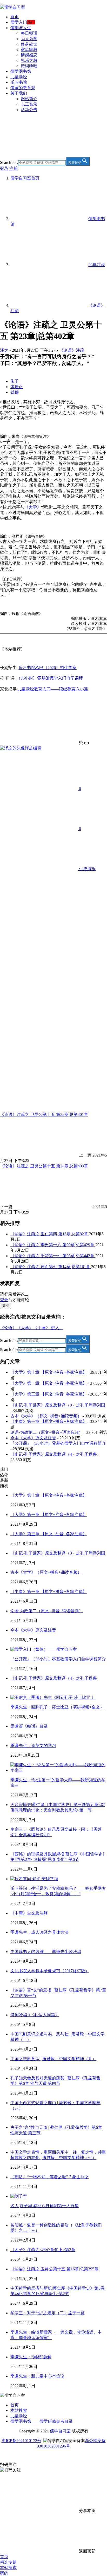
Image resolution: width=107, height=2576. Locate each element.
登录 (4, 168)
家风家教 (29, 50)
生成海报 (87, 869)
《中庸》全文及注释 (29, 1913)
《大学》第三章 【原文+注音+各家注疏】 (49, 1394)
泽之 (4, 350)
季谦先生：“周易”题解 (31, 2357)
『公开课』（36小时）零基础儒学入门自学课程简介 (58, 1443)
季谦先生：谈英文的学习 (33, 1746)
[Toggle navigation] (2, 4)
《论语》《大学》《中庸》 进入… (32, 1328)
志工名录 (29, 104)
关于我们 (19, 93)
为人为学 (29, 39)
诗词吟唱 (29, 66)
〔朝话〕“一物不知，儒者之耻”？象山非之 (50, 2177)
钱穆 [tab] (15, 392)
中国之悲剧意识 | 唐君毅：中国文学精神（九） (53, 2059)
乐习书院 (19, 82)
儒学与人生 (21, 28)
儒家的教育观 (23, 88)
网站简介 (29, 99)
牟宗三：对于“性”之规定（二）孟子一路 (48, 2313)
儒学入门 (19, 22)
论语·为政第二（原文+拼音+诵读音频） (47, 1432)
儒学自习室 (60, 2431)
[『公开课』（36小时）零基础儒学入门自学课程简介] (44, 1649)
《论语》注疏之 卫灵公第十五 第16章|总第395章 (54, 2269)
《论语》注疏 (72, 350)
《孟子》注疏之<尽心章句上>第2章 (43, 2250)
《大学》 (33, 507)
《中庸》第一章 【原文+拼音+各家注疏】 (49, 1421)
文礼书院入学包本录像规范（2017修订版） (50, 1971)
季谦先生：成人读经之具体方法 (39, 1932)
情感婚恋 (29, 55)
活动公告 (29, 110)
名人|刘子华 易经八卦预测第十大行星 (45, 2206)
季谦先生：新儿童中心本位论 (37, 2376)
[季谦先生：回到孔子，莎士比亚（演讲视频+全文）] (53, 1697)
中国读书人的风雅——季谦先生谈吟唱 (46, 1952)
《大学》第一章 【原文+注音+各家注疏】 (49, 1383)
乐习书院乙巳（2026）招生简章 (48, 668)
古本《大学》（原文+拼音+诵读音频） (46, 1416)
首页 (15, 17)
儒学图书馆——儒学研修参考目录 (42, 2421)
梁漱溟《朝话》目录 (29, 1726)
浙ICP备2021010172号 (21, 2441)
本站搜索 (19, 2410)
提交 (5, 1306)
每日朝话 (29, 33)
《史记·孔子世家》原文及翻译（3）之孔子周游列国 (58, 1405)
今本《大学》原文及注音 (33, 1438)
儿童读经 (19, 77)
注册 (14, 168)
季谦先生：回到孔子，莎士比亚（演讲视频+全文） (57, 1707)
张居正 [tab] (17, 387)
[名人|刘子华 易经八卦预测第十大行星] (19, 2196)
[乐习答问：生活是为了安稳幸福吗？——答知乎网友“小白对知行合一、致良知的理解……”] (34, 1879)
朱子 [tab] (15, 381)
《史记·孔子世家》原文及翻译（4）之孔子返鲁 (54, 1454)
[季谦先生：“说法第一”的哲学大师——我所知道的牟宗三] (59, 1770)
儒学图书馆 (21, 71)
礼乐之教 (29, 60)
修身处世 (29, 44)
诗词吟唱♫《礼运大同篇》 (35, 2015)
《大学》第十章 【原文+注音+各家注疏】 (49, 1372)
